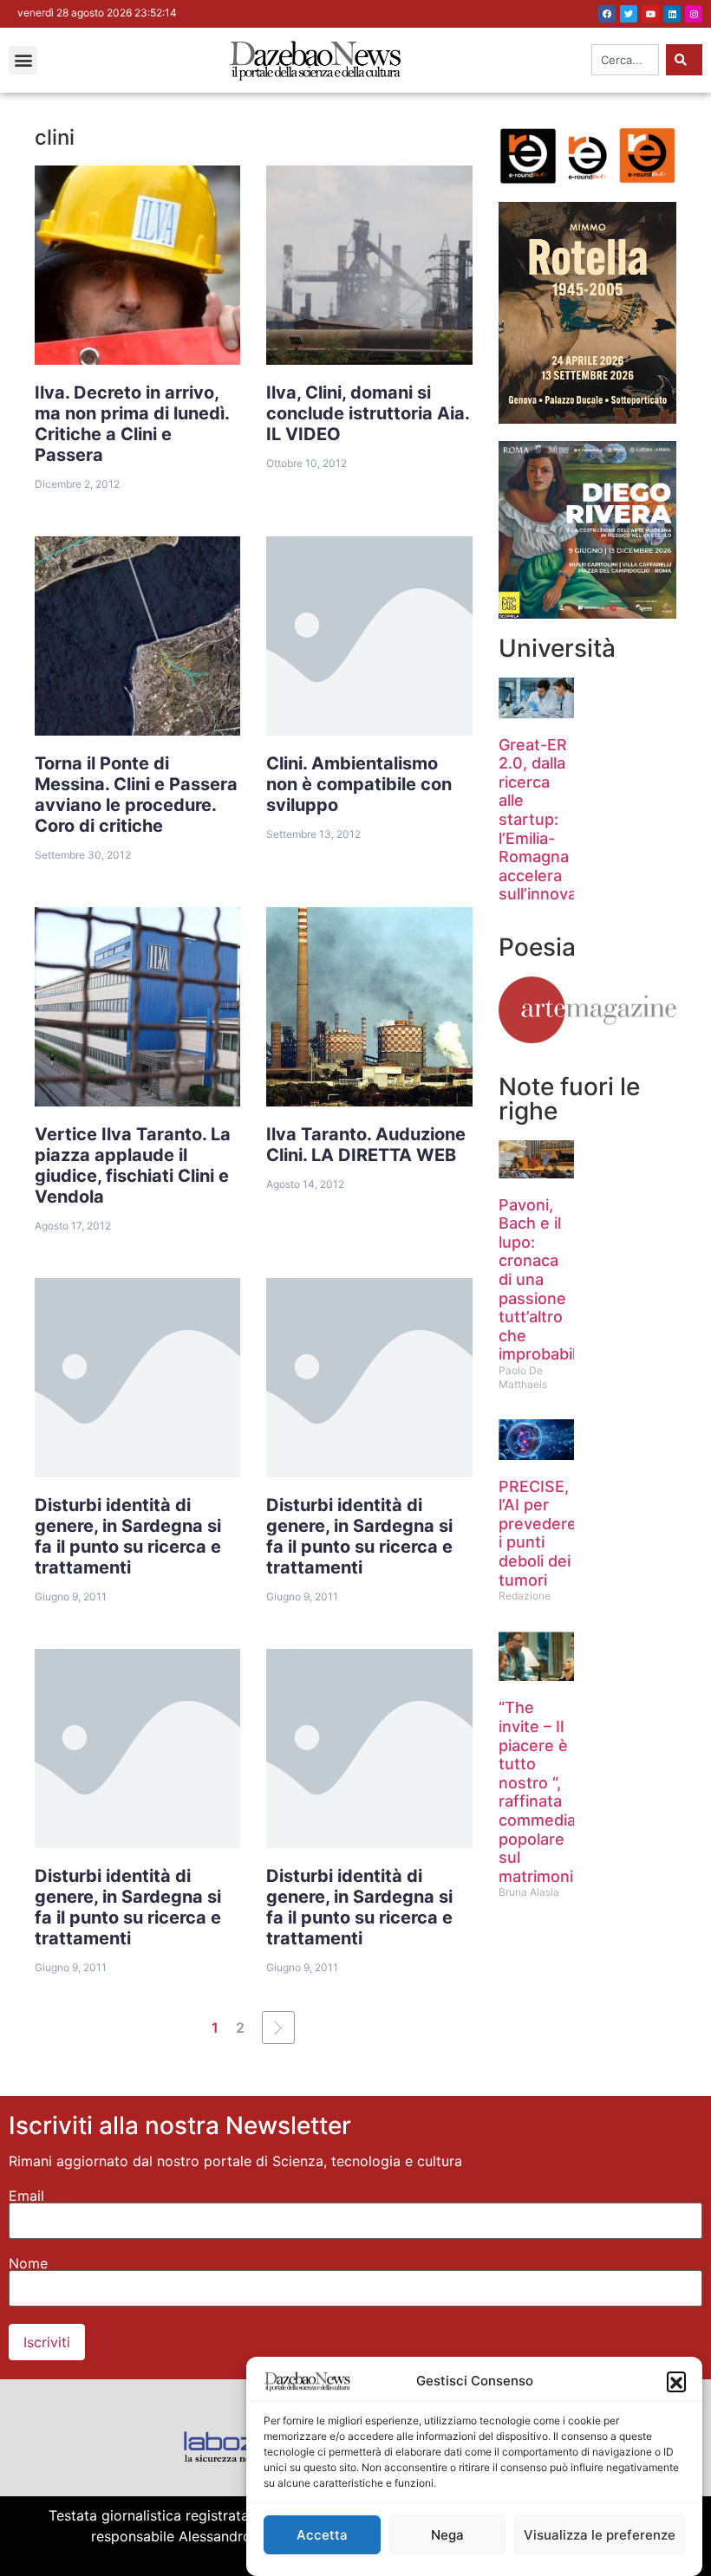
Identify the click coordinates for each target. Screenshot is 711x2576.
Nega (447, 2535)
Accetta (322, 2535)
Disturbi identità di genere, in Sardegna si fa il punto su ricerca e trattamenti (128, 1536)
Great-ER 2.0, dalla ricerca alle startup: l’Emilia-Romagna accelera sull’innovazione (558, 820)
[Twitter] (629, 14)
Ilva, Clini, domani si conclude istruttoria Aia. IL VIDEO (368, 413)
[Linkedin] (672, 14)
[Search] (684, 60)
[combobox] (625, 60)
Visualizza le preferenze (600, 2535)
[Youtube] (650, 14)
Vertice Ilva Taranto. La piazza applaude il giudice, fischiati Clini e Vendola (133, 1165)
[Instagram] (694, 14)
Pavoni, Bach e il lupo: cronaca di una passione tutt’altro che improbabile (542, 1280)
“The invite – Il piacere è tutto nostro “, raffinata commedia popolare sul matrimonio (541, 1791)
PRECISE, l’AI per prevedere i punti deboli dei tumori (538, 1533)
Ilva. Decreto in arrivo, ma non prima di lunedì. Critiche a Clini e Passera (132, 424)
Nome (28, 2263)
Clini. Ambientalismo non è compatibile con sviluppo (359, 784)
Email (26, 2196)
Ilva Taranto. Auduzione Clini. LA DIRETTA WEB (366, 1145)
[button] (676, 2381)
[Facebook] (607, 14)
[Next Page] (278, 2028)
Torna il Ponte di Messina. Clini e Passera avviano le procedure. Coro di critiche (136, 795)
